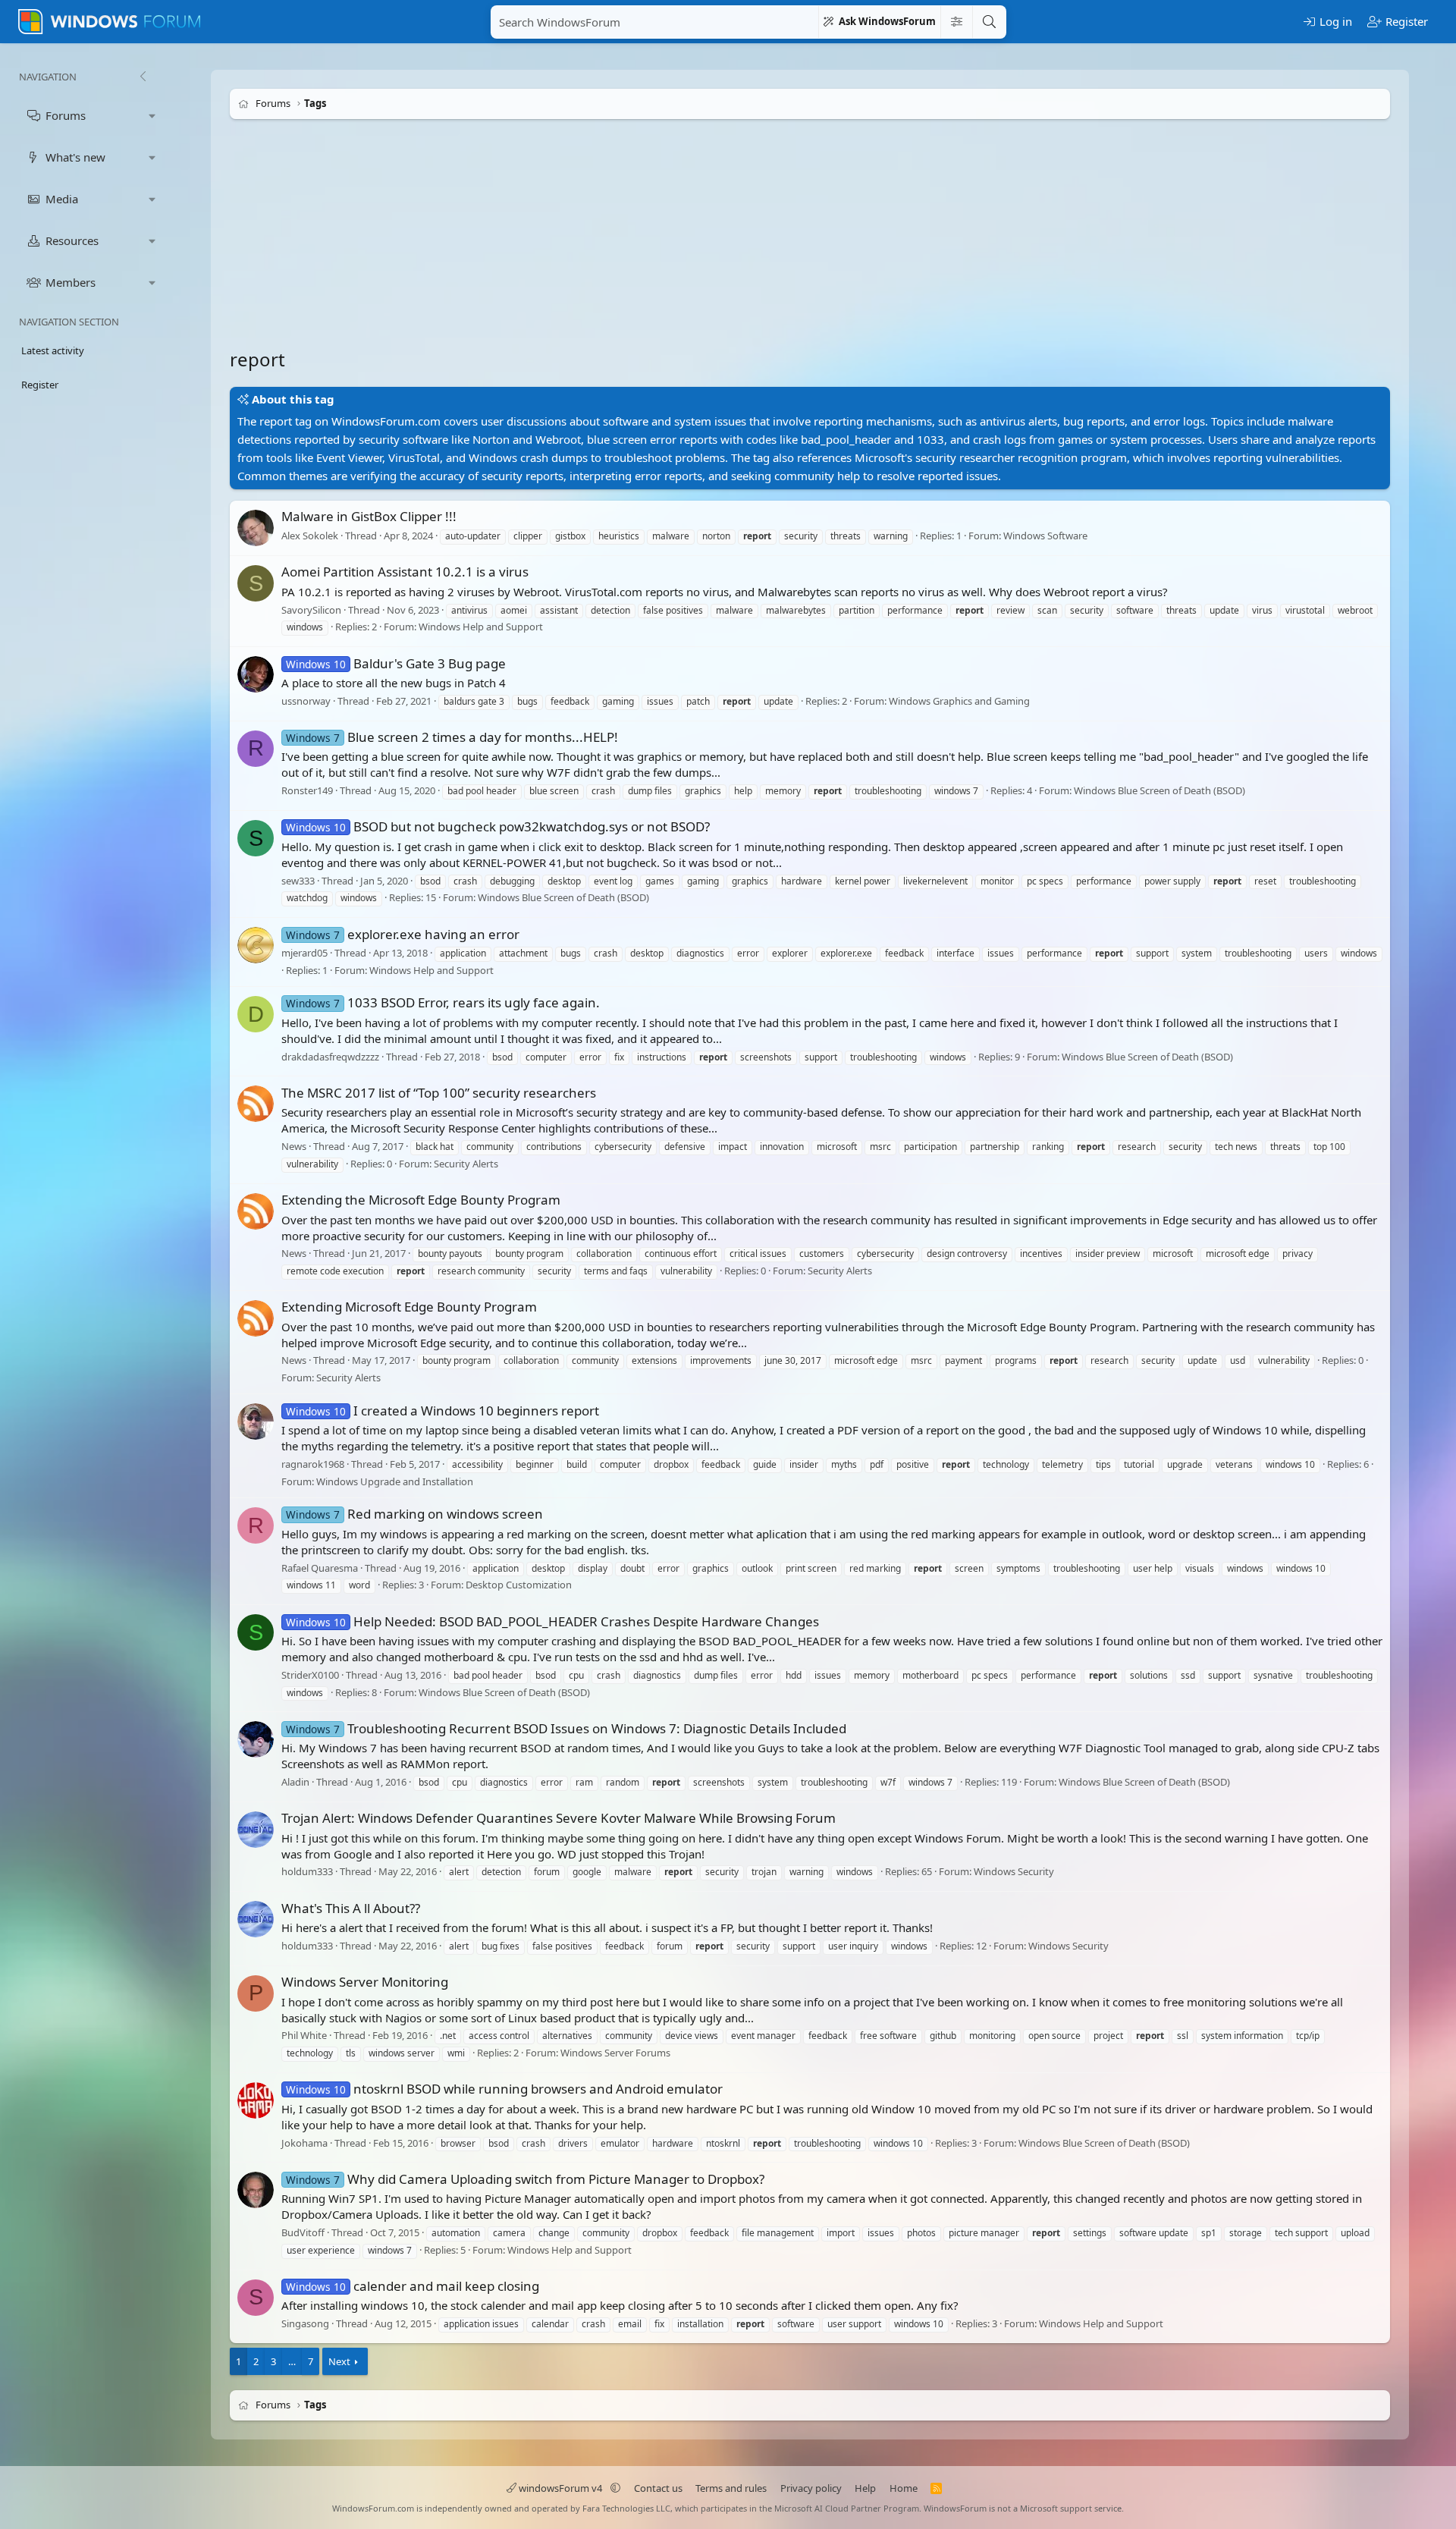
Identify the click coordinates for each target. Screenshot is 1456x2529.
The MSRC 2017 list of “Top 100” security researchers (439, 1093)
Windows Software (1045, 536)
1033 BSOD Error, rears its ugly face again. (443, 1002)
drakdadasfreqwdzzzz (330, 1057)
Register (40, 385)
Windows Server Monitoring (365, 1982)
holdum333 (307, 1872)
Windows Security (1014, 1872)
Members (71, 282)
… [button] (292, 2361)
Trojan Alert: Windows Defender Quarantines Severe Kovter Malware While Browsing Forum (559, 1818)
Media (62, 199)
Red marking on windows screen (414, 1514)
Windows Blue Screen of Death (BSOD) (1159, 790)
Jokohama (304, 2143)
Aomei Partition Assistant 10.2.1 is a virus (405, 572)
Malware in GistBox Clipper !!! (369, 516)
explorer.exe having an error (403, 934)
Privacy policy (811, 2488)
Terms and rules (731, 2488)
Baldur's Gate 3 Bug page (396, 663)
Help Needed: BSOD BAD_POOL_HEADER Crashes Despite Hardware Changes (552, 1621)
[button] (152, 116)
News (294, 1146)
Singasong (305, 2323)
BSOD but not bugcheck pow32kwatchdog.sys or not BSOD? (498, 826)
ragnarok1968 (313, 1464)
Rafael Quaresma (320, 1568)
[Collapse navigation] (143, 77)
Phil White (304, 2035)
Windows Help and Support (481, 627)
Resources (72, 240)
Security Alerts (466, 1164)
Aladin (295, 1782)
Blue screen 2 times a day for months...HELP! (452, 737)
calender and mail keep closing (413, 2286)
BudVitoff (303, 2232)
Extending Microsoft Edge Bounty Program (409, 1307)
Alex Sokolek (310, 536)
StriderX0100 (310, 1675)
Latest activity (53, 350)
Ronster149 (307, 790)
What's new (75, 157)
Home (904, 2488)
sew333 (298, 881)
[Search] (989, 22)
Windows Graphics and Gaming (959, 701)
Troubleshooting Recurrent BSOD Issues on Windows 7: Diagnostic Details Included (566, 1728)
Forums (66, 115)
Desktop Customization (519, 1585)
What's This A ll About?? (351, 1908)
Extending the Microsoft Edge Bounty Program (421, 1200)
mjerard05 (304, 953)
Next (339, 2361)
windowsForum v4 (560, 2488)
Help (865, 2488)
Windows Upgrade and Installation (395, 1481)
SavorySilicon (311, 610)
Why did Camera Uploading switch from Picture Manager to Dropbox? (525, 2179)
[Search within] (956, 22)
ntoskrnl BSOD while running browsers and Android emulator (504, 2089)
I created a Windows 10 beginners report (442, 1411)
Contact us (658, 2488)
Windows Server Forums (615, 2053)
